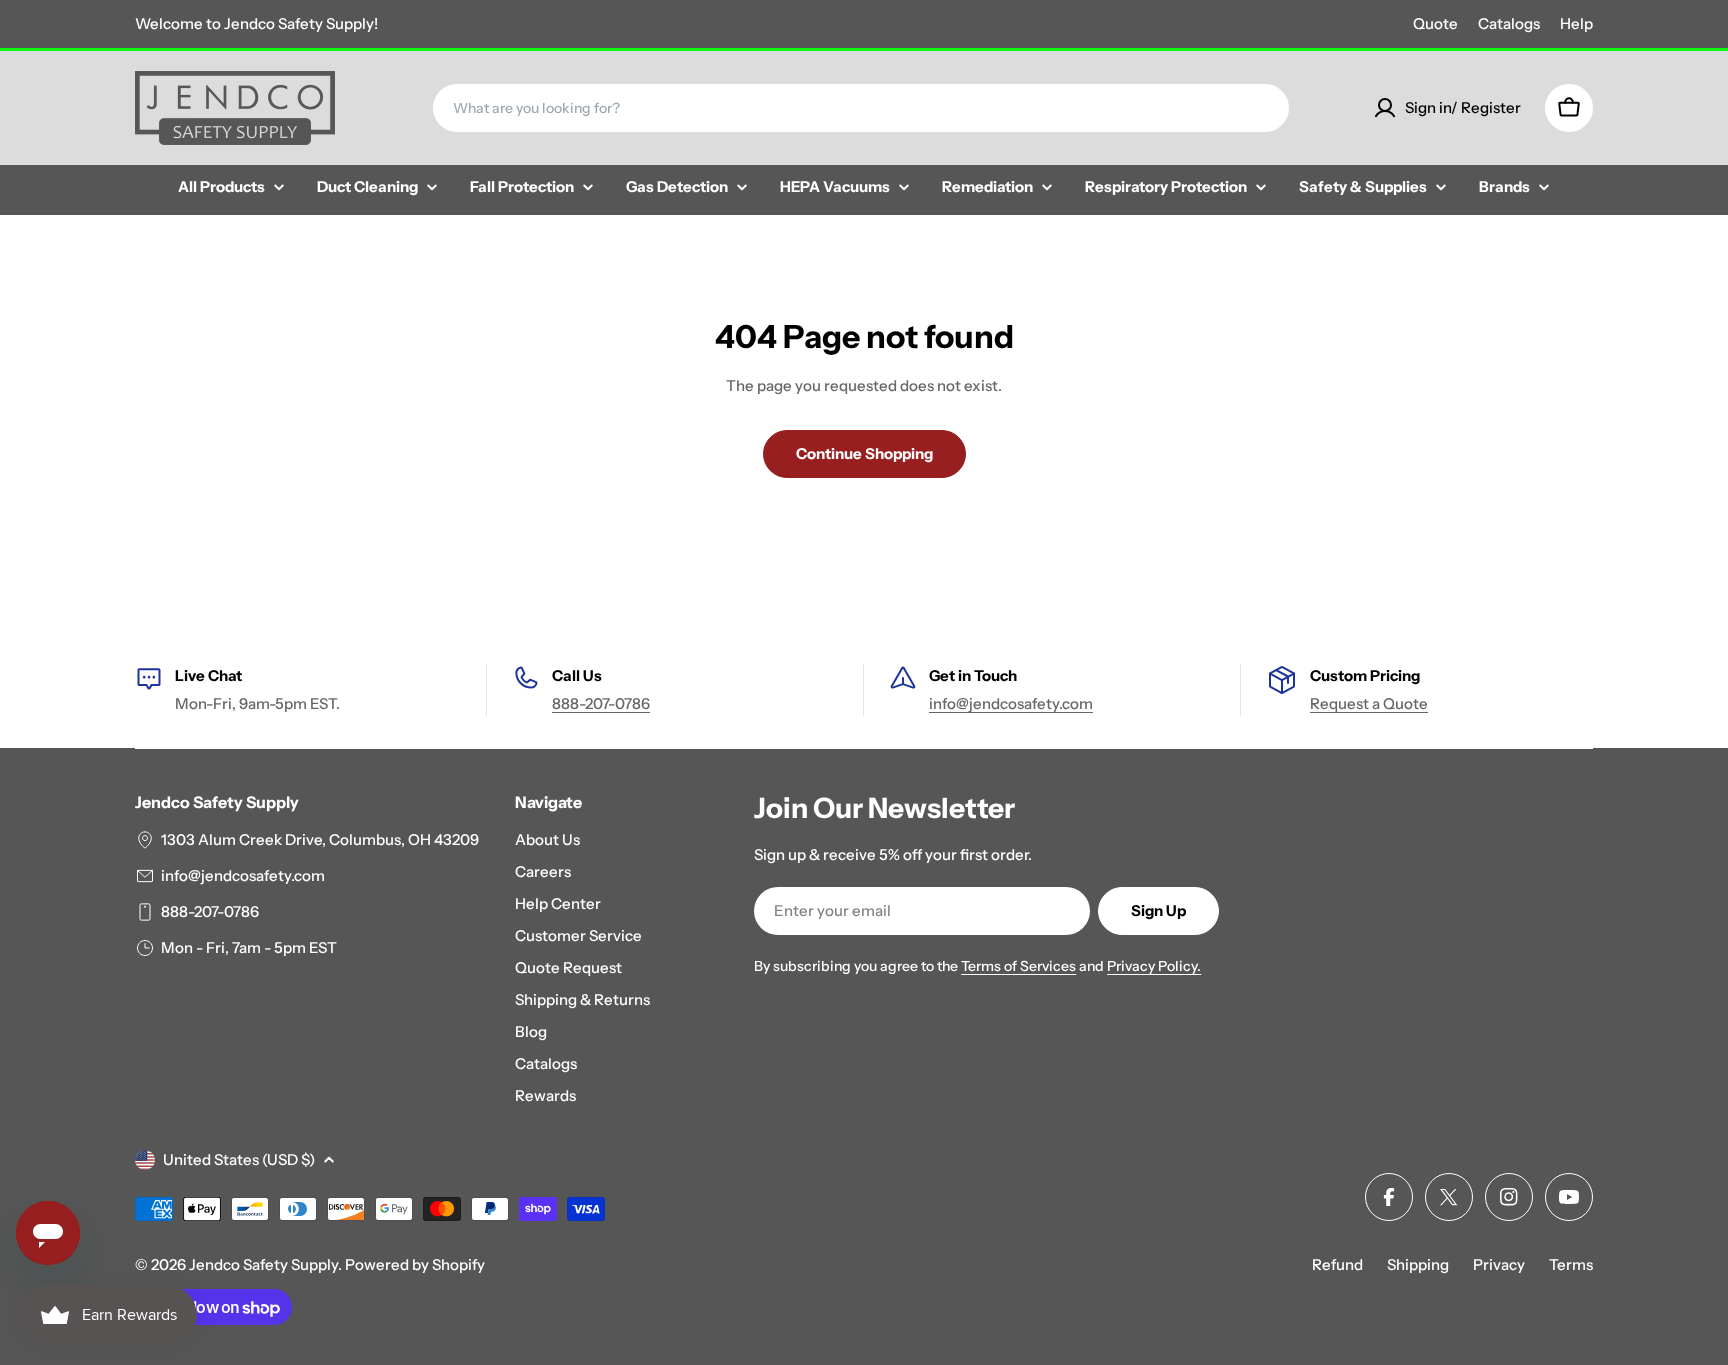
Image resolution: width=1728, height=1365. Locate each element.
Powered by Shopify (415, 1264)
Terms (1571, 1264)
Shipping (1418, 1264)
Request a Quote (1369, 703)
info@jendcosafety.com (1011, 703)
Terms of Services (1018, 966)
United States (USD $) (239, 1159)
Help (1576, 23)
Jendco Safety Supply (263, 1264)
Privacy (1499, 1264)
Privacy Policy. (1154, 966)
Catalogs (1509, 23)
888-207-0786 (601, 703)
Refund (1337, 1264)
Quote (1435, 23)
